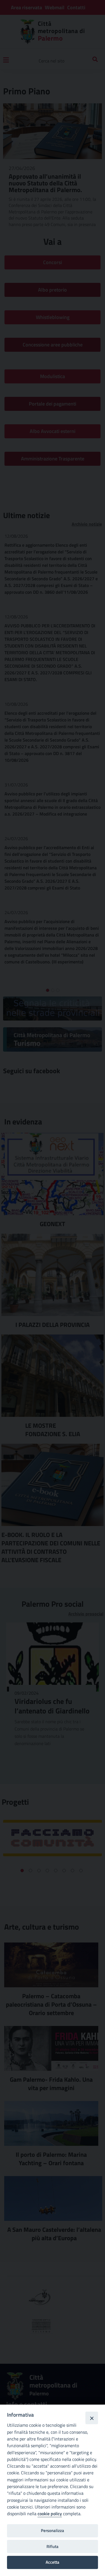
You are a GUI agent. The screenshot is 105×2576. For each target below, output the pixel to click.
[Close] (92, 2418)
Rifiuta (53, 2546)
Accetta (53, 2562)
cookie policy (50, 2514)
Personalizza (53, 2530)
